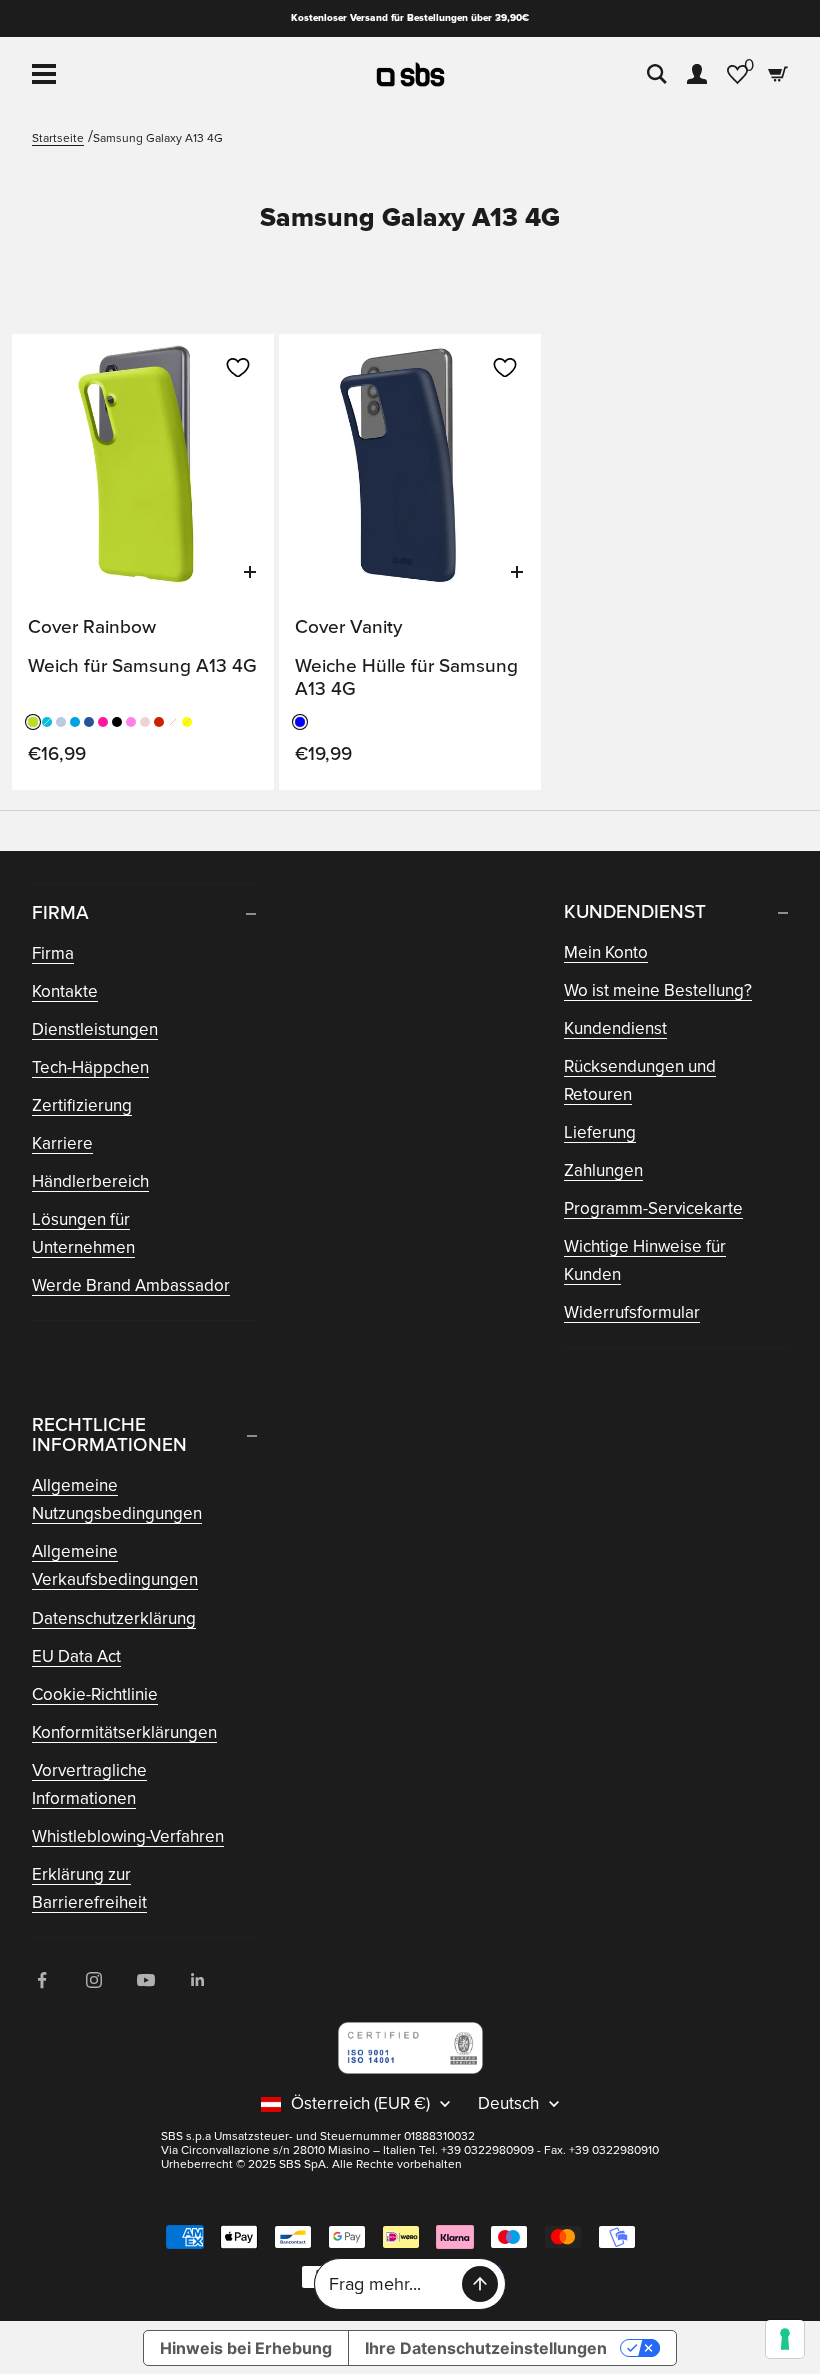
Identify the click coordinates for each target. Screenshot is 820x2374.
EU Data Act (76, 1656)
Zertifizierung (82, 1105)
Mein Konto (606, 952)
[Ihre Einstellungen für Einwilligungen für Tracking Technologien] (785, 2339)
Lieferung (600, 1132)
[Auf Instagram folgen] (94, 1980)
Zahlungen (603, 1170)
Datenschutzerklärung (114, 1618)
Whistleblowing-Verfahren (128, 1836)
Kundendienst (615, 1028)
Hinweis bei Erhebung (246, 2348)
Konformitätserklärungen (124, 1732)
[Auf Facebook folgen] (42, 1980)
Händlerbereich (90, 1181)
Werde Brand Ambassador (131, 1285)
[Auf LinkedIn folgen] (198, 1980)
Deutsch (508, 2104)
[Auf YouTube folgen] (146, 1980)
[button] (238, 368)
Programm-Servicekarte (653, 1208)
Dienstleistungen (95, 1029)
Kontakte (65, 991)
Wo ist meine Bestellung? (658, 990)
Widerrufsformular (632, 1312)
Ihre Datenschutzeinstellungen (486, 2348)
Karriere (62, 1143)
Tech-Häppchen (90, 1067)
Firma (53, 953)
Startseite (58, 138)
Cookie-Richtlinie (95, 1694)
